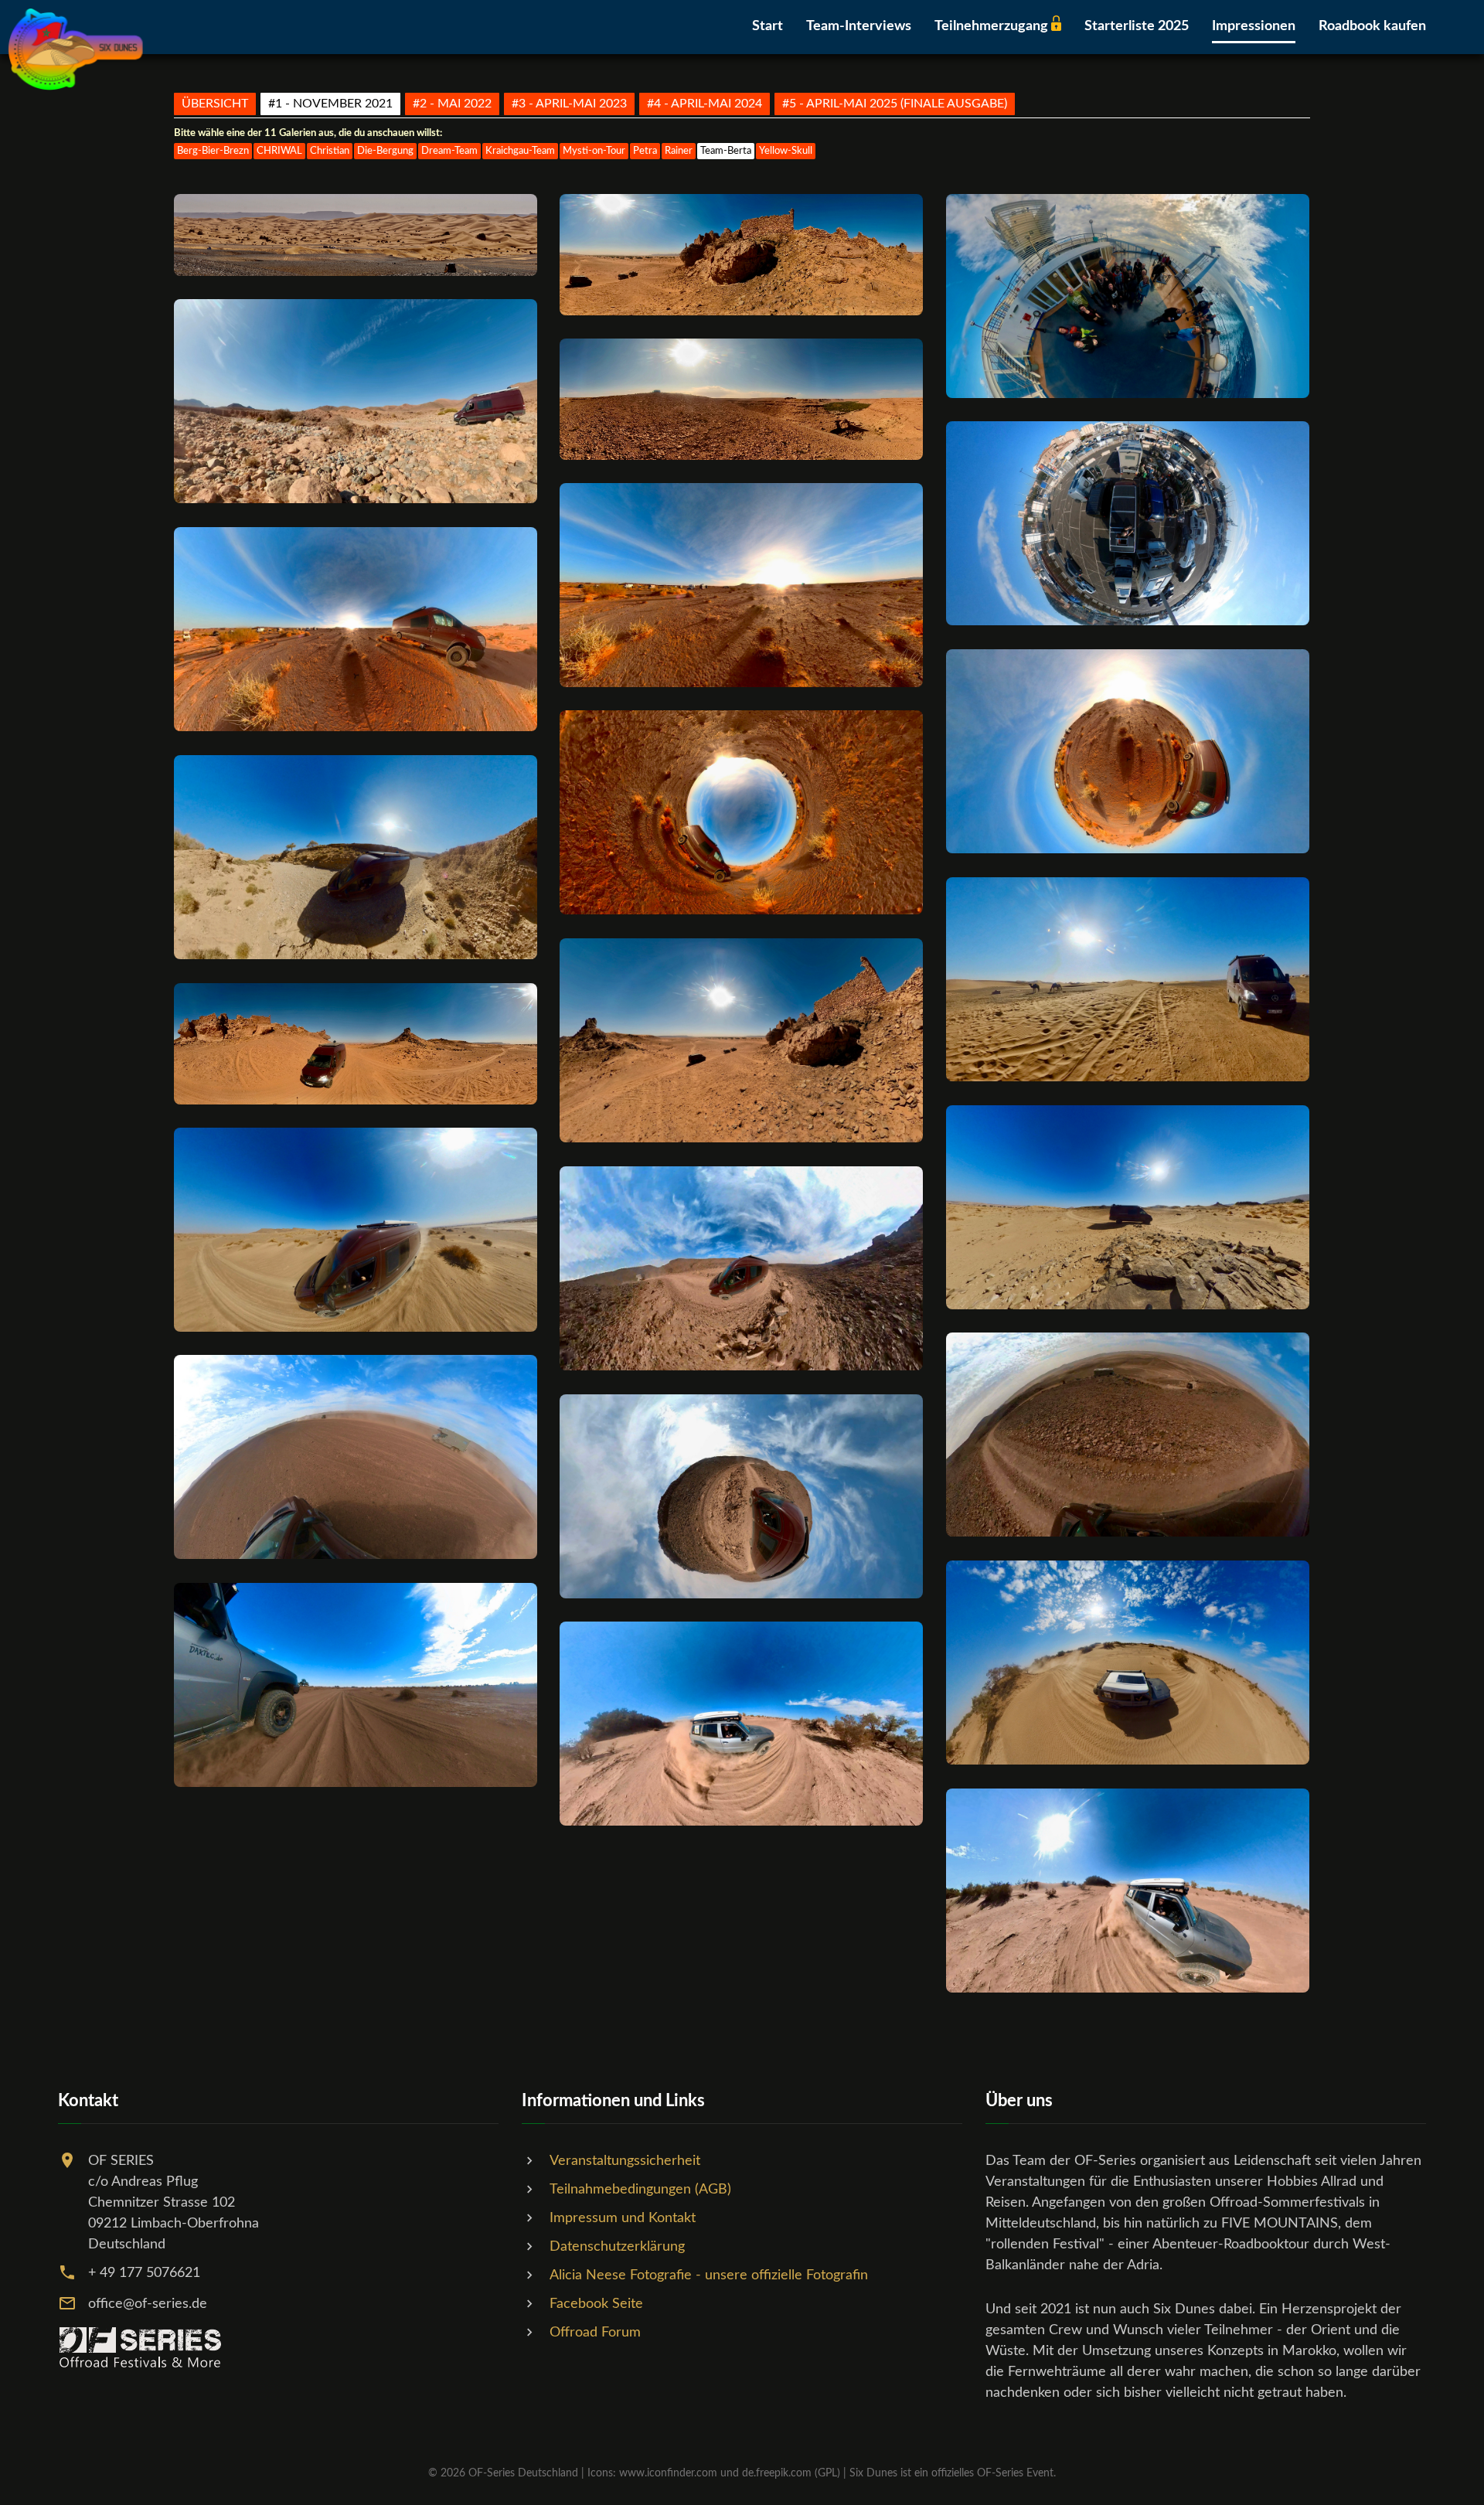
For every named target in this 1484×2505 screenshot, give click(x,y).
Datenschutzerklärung (617, 2247)
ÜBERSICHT (215, 104)
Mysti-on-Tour (594, 151)
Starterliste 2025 (1137, 26)
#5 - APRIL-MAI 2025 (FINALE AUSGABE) (895, 104)
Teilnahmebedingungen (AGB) (640, 2190)
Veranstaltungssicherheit (625, 2161)
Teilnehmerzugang (993, 26)
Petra (645, 151)
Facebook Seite (596, 2304)
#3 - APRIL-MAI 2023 (569, 104)
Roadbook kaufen (1372, 26)
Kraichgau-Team (520, 151)
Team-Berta (726, 151)
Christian (330, 151)
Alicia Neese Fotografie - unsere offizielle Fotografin (709, 2275)
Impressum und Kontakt (623, 2218)
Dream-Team (449, 151)
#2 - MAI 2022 (452, 104)
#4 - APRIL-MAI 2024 (705, 104)
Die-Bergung (385, 151)
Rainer (679, 151)
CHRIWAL (279, 151)
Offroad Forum (595, 2333)
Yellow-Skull (786, 151)
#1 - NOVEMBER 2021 (330, 104)
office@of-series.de (148, 2304)
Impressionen (1254, 26)
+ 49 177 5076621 (144, 2273)
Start (768, 26)
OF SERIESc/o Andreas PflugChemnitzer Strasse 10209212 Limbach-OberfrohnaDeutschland (174, 2203)
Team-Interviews (859, 26)
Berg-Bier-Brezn (213, 151)
